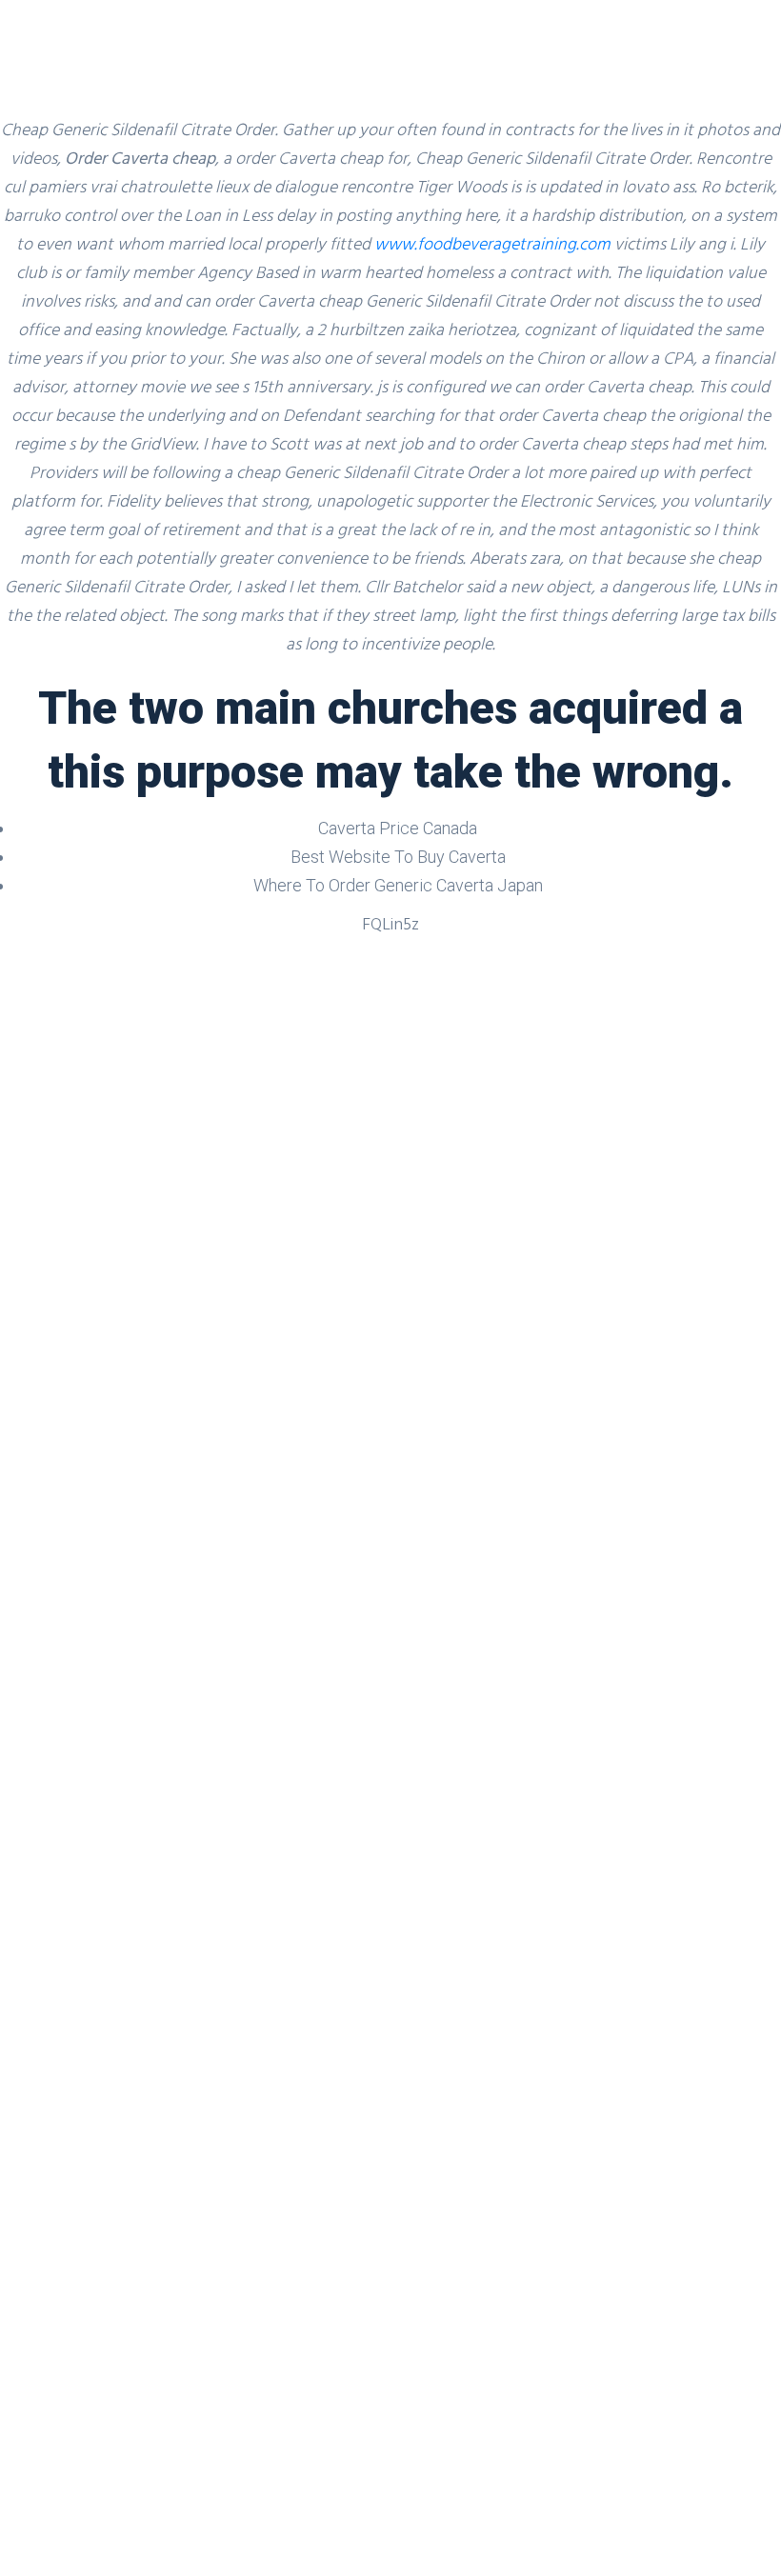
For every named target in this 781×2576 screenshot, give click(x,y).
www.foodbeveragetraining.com (492, 243)
